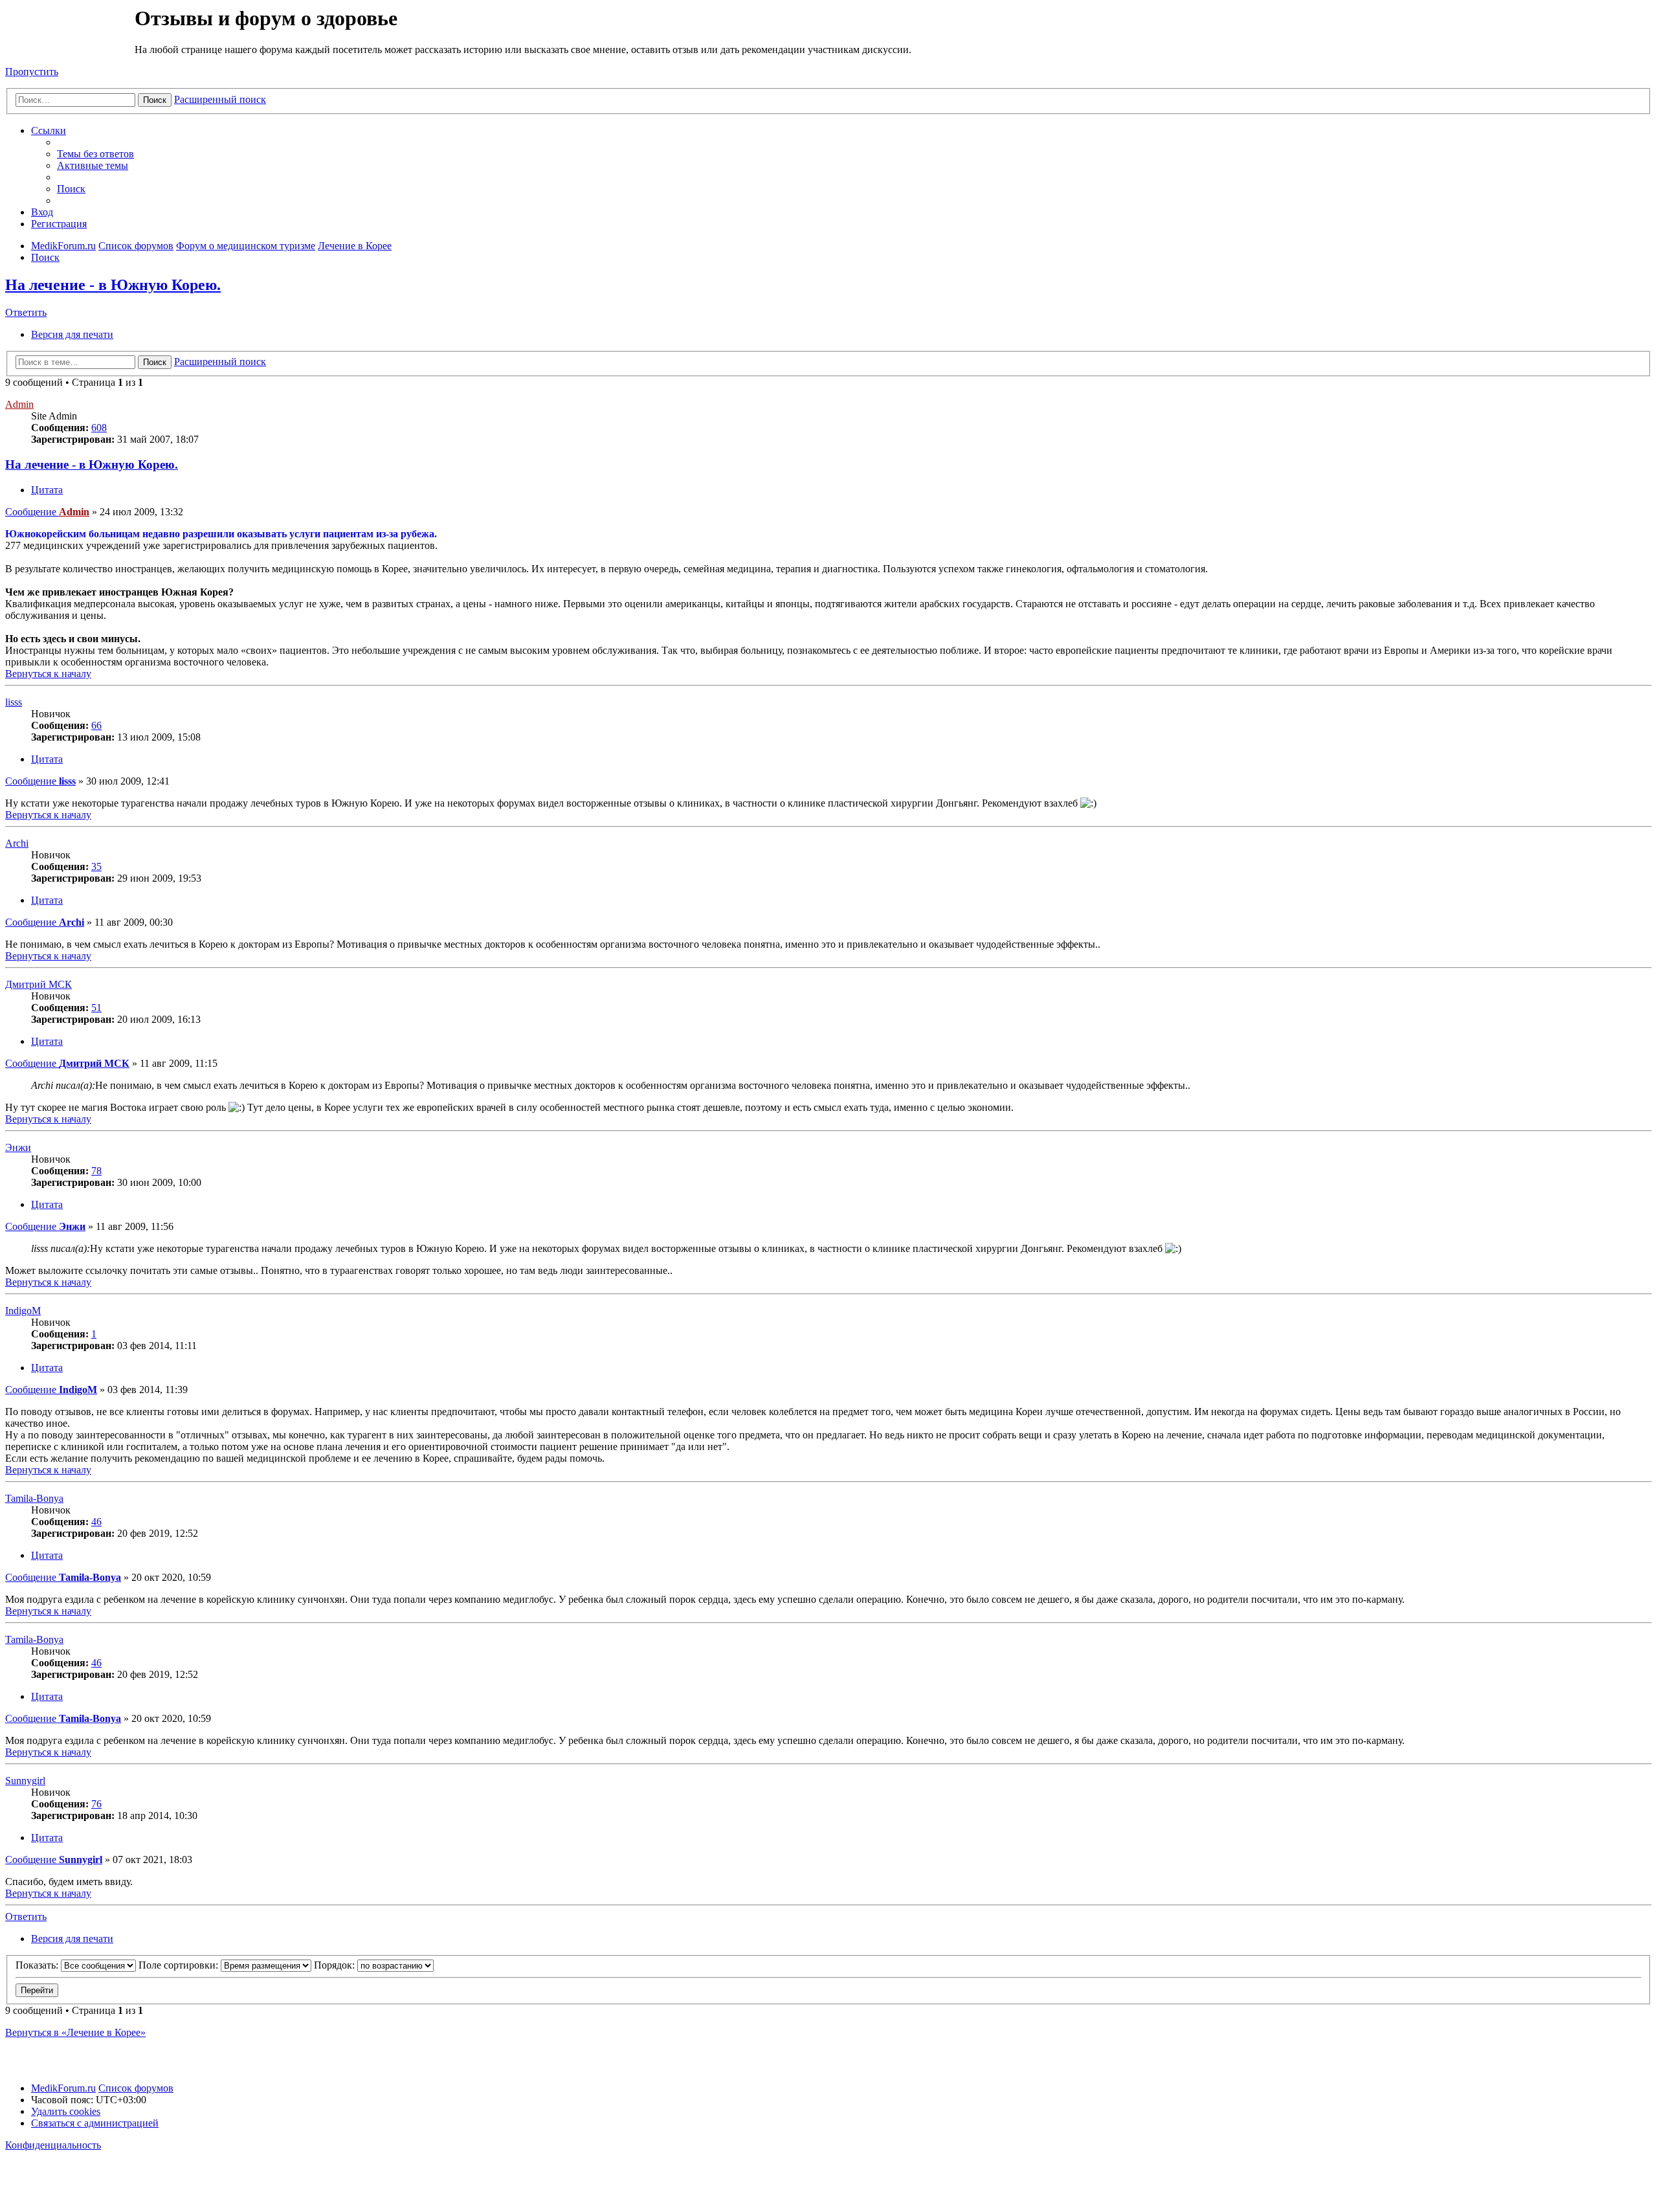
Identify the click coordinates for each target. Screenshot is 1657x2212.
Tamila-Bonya (34, 1498)
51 (96, 1008)
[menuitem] (95, 154)
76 (96, 1804)
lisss (14, 702)
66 (96, 725)
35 (96, 866)
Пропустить (32, 72)
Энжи (18, 1147)
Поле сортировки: (180, 1965)
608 (99, 428)
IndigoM (23, 1311)
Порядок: (336, 1965)
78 (96, 1171)
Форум (69, 36)
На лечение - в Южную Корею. (113, 285)
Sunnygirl (25, 1781)
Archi (17, 843)
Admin (19, 404)
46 (96, 1522)
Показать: (38, 1965)
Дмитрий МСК (39, 984)
